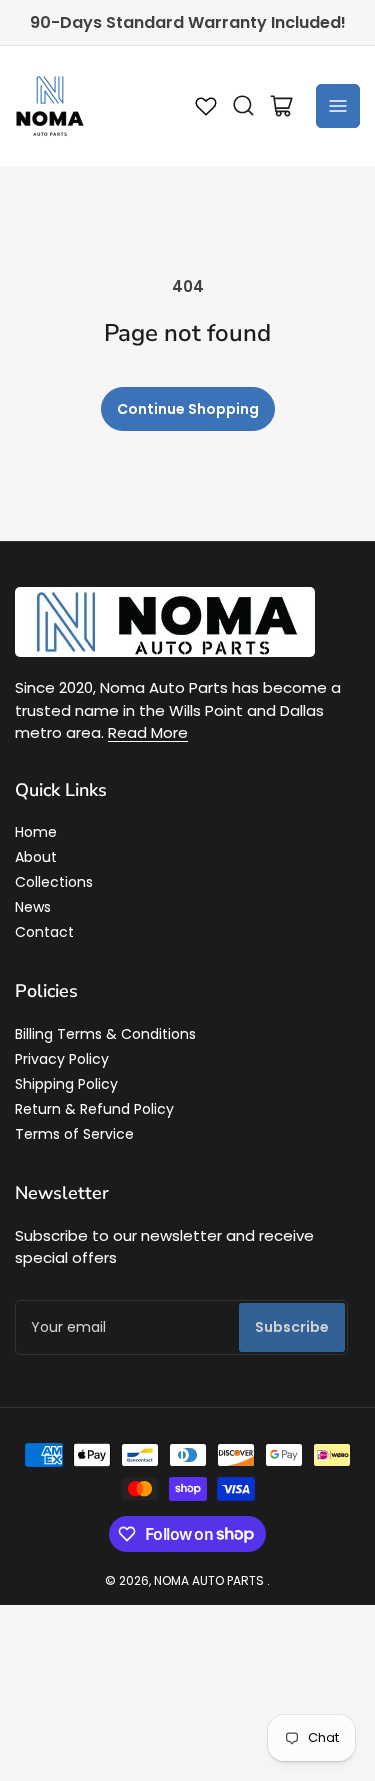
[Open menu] (338, 106)
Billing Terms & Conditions (105, 1034)
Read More (148, 732)
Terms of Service (74, 1134)
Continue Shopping (188, 409)
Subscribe (292, 1327)
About (36, 857)
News (33, 907)
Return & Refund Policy (94, 1109)
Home (36, 832)
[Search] (244, 106)
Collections (54, 882)
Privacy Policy (62, 1059)
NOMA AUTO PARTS (209, 1580)
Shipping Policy (66, 1084)
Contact (44, 932)
